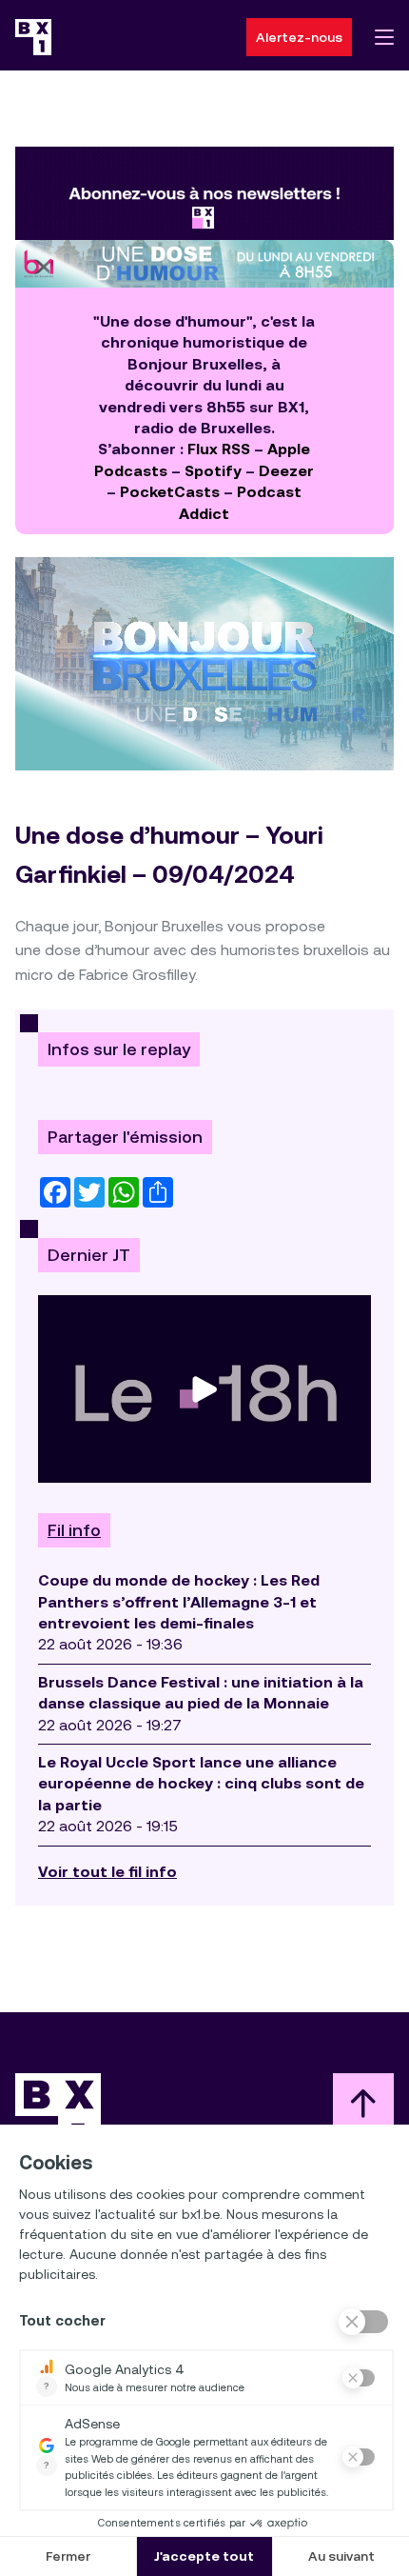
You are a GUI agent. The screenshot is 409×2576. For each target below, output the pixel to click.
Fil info (74, 1530)
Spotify (213, 471)
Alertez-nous (299, 37)
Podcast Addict (240, 502)
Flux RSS (219, 449)
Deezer (286, 471)
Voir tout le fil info (107, 1872)
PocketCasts (170, 492)
